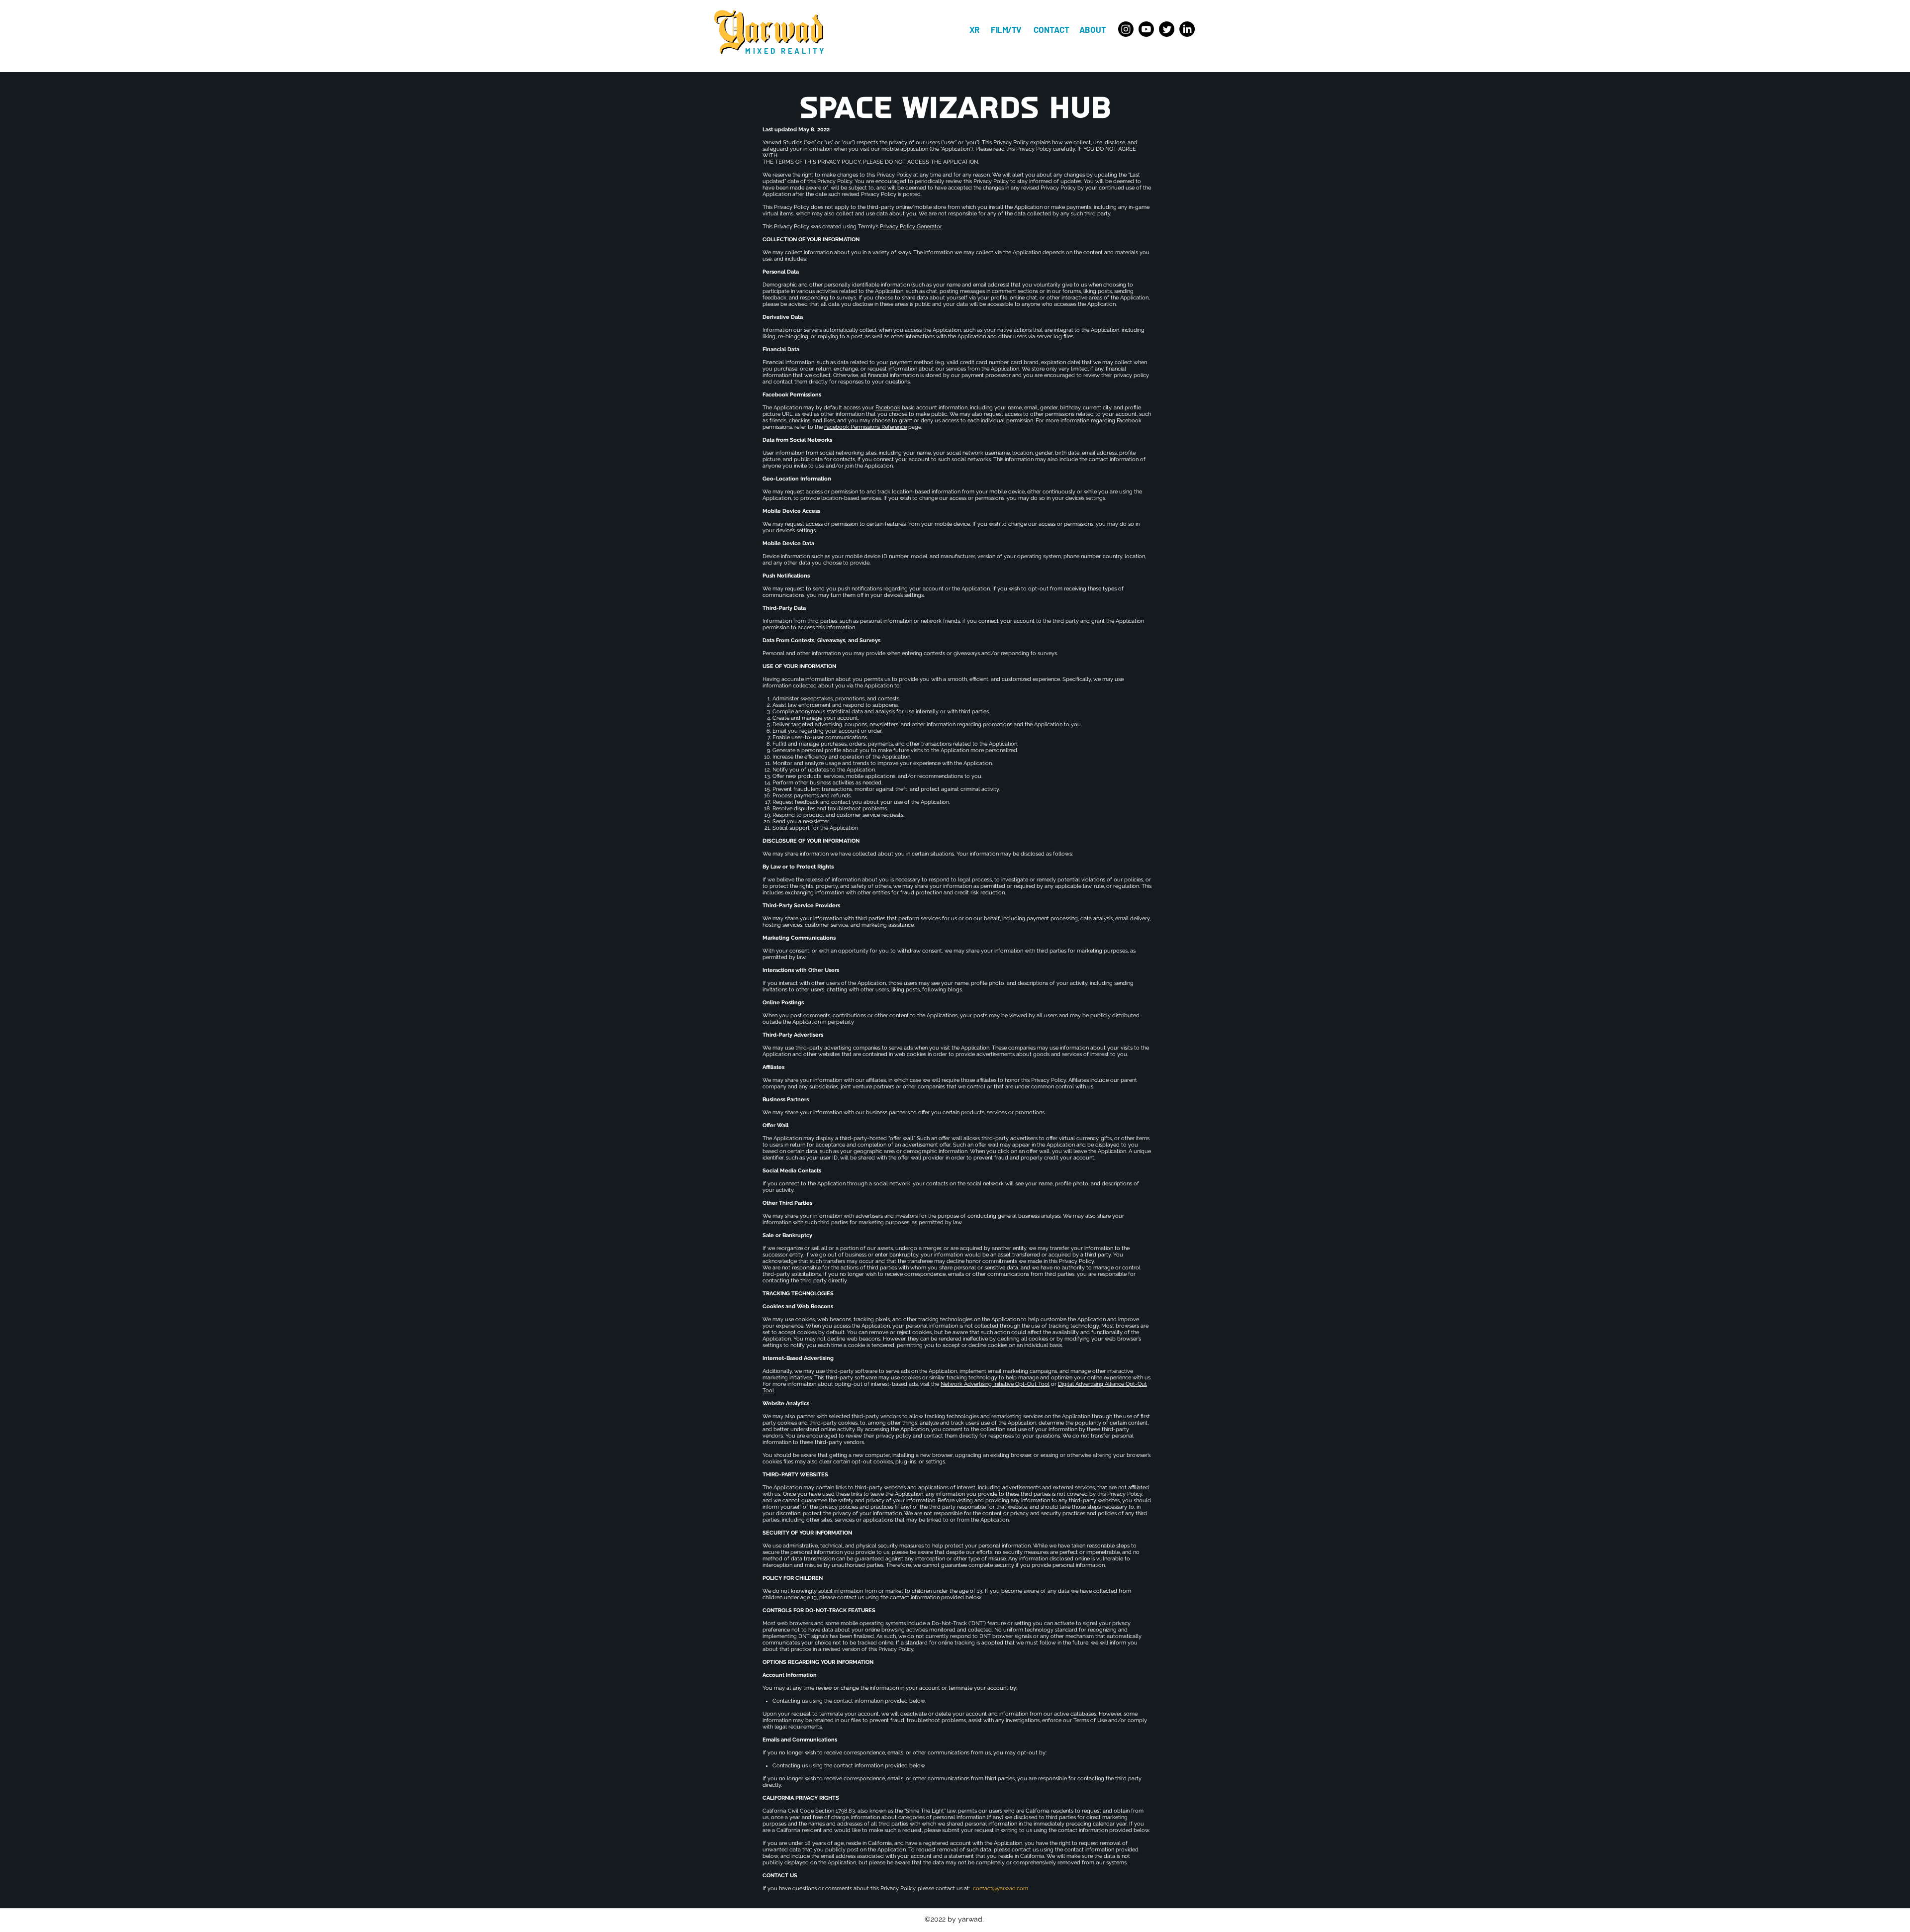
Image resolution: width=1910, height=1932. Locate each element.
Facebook (888, 408)
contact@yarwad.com (1001, 1888)
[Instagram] (1126, 29)
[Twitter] (1167, 29)
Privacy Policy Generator (911, 227)
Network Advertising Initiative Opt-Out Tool (995, 1384)
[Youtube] (1146, 29)
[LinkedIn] (1187, 29)
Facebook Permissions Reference (865, 427)
